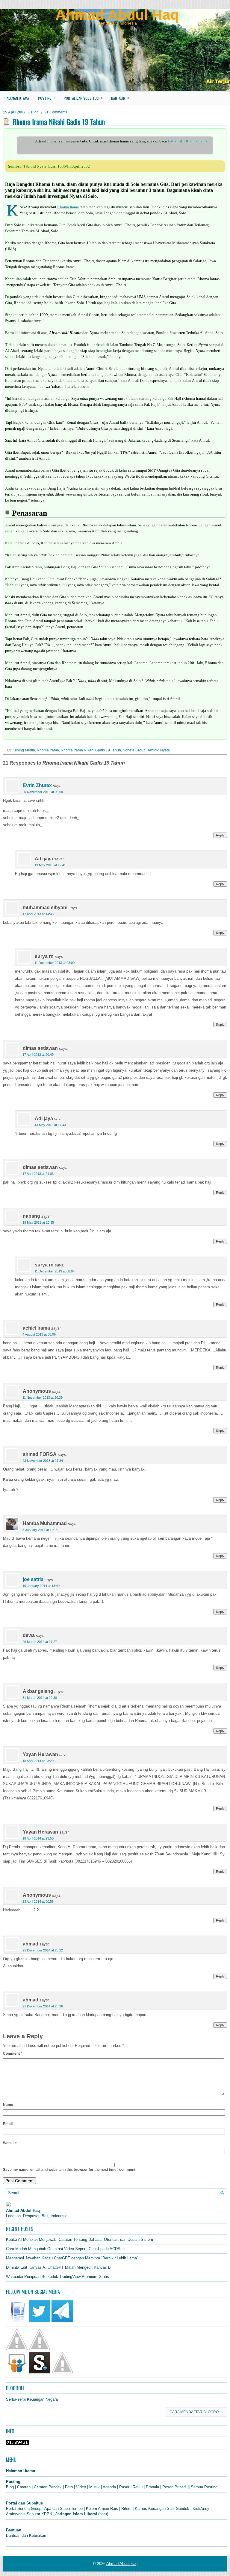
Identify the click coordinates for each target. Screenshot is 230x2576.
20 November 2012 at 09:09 (43, 792)
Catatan (24, 2487)
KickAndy (201, 2509)
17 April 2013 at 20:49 (38, 1055)
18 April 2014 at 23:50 (38, 1838)
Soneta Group (134, 750)
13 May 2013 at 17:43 (50, 1125)
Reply (220, 835)
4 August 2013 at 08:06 (39, 1334)
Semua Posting (204, 2487)
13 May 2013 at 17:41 (50, 865)
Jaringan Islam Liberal (76, 2514)
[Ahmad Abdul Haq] (8, 2205)
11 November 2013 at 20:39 (43, 1398)
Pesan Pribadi (174, 2487)
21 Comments (56, 112)
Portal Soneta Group (24, 2509)
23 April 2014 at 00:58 (38, 1901)
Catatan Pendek (48, 2487)
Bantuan (120, 98)
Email (8, 2124)
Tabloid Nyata (159, 750)
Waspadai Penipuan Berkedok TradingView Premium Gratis (57, 2277)
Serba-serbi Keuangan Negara (32, 2399)
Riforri (126, 2509)
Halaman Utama (17, 98)
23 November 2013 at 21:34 (43, 1461)
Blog (35, 112)
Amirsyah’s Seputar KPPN (29, 2514)
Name (8, 2105)
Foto (69, 2487)
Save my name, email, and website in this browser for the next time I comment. (70, 2170)
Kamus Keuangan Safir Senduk (162, 2509)
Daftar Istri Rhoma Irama (187, 141)
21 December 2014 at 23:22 (43, 1950)
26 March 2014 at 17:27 (40, 1642)
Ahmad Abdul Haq (117, 15)
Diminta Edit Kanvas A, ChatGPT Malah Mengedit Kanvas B (58, 2267)
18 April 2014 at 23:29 (38, 1761)
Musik (94, 2487)
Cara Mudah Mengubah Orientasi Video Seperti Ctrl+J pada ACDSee (65, 2249)
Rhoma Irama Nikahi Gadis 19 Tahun (91, 750)
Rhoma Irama (68, 207)
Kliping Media (24, 750)
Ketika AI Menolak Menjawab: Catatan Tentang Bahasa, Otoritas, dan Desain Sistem (80, 2239)
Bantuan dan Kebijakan (26, 2535)
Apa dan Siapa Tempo (63, 2509)
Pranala (152, 2487)
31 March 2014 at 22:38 (40, 1698)
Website (10, 2143)
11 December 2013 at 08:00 (55, 963)
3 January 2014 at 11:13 (40, 1530)
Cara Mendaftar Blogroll (196, 2412)
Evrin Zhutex (37, 785)
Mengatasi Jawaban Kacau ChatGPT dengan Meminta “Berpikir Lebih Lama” (72, 2258)
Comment (13, 2053)
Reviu (138, 2487)
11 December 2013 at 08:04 (55, 1271)
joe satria (33, 1579)
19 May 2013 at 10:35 (38, 1222)
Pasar (124, 2487)
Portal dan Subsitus (83, 98)
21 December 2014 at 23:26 (43, 2006)
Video (81, 2487)
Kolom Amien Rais (102, 2509)
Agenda (109, 2487)
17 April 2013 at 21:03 (38, 1174)
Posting (47, 98)
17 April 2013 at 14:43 (38, 914)
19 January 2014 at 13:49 (41, 1586)
